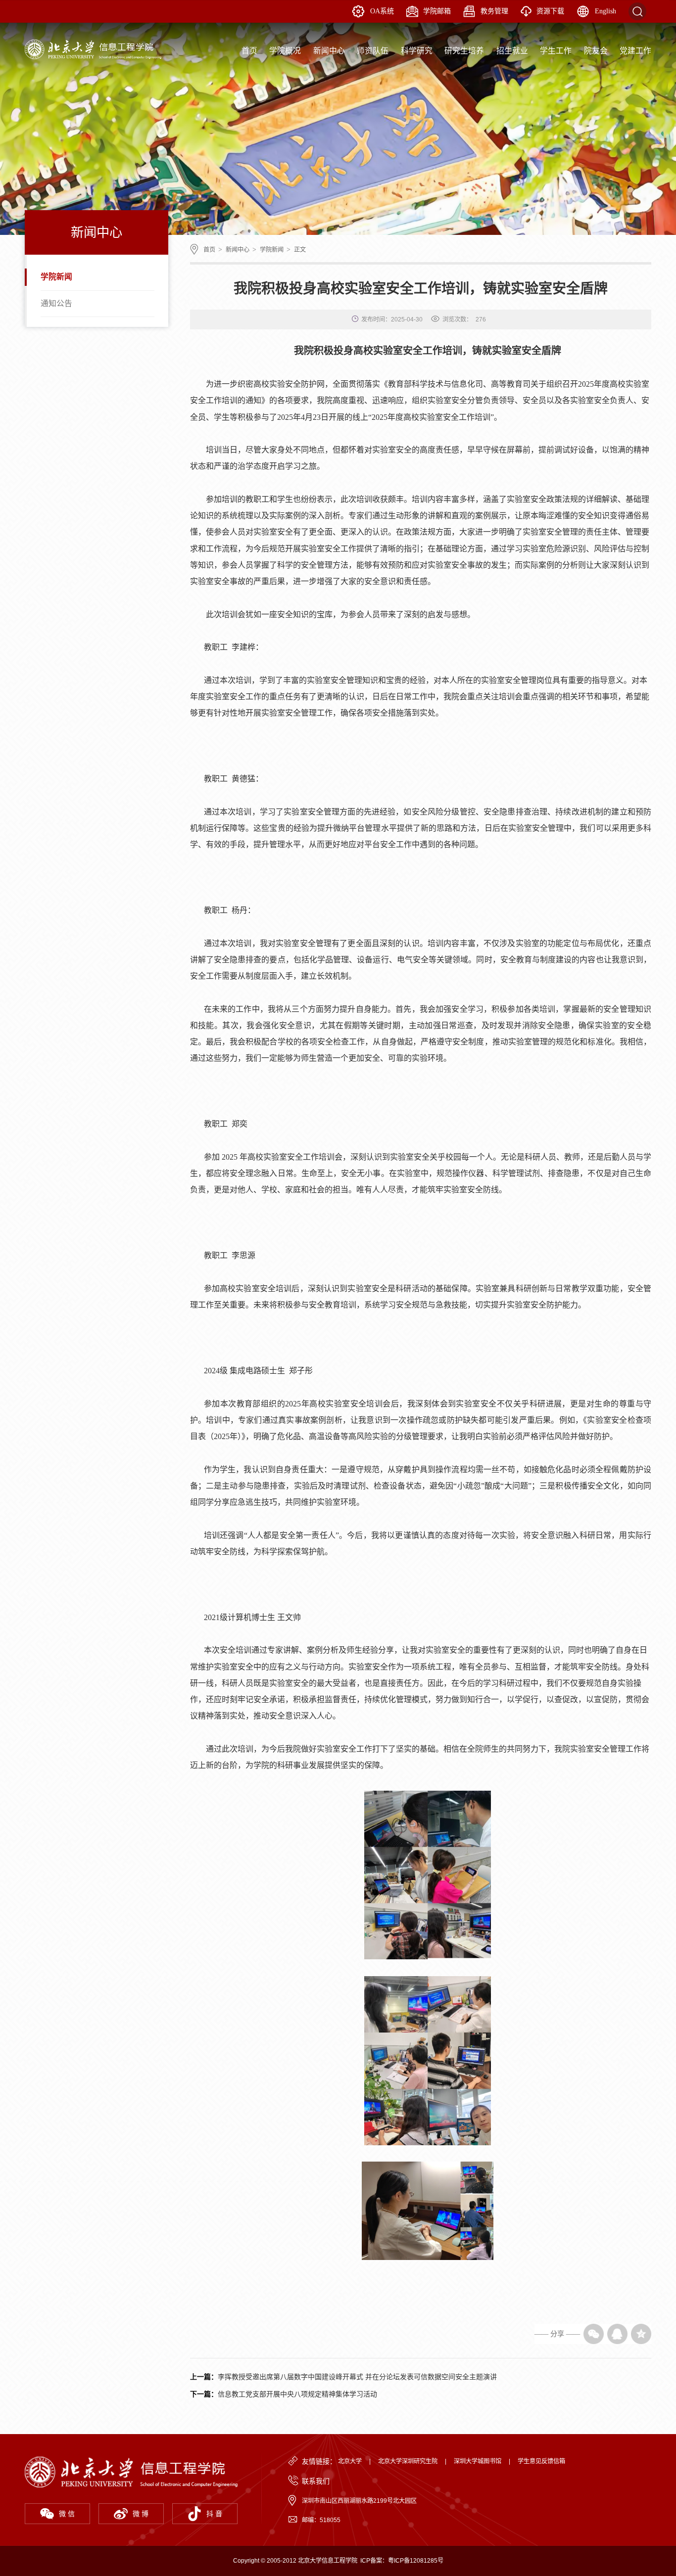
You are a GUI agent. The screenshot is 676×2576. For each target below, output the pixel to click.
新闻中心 (238, 250)
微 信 (67, 2514)
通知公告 (56, 303)
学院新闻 (56, 277)
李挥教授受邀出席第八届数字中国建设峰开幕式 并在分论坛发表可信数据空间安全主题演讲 (357, 2377)
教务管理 (494, 11)
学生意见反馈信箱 (541, 2461)
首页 (209, 250)
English (605, 11)
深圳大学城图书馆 (478, 2461)
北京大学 (350, 2461)
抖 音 (214, 2514)
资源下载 (550, 11)
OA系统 (382, 11)
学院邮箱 (437, 11)
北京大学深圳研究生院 (408, 2461)
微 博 (141, 2514)
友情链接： (319, 2461)
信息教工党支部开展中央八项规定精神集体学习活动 (297, 2394)
